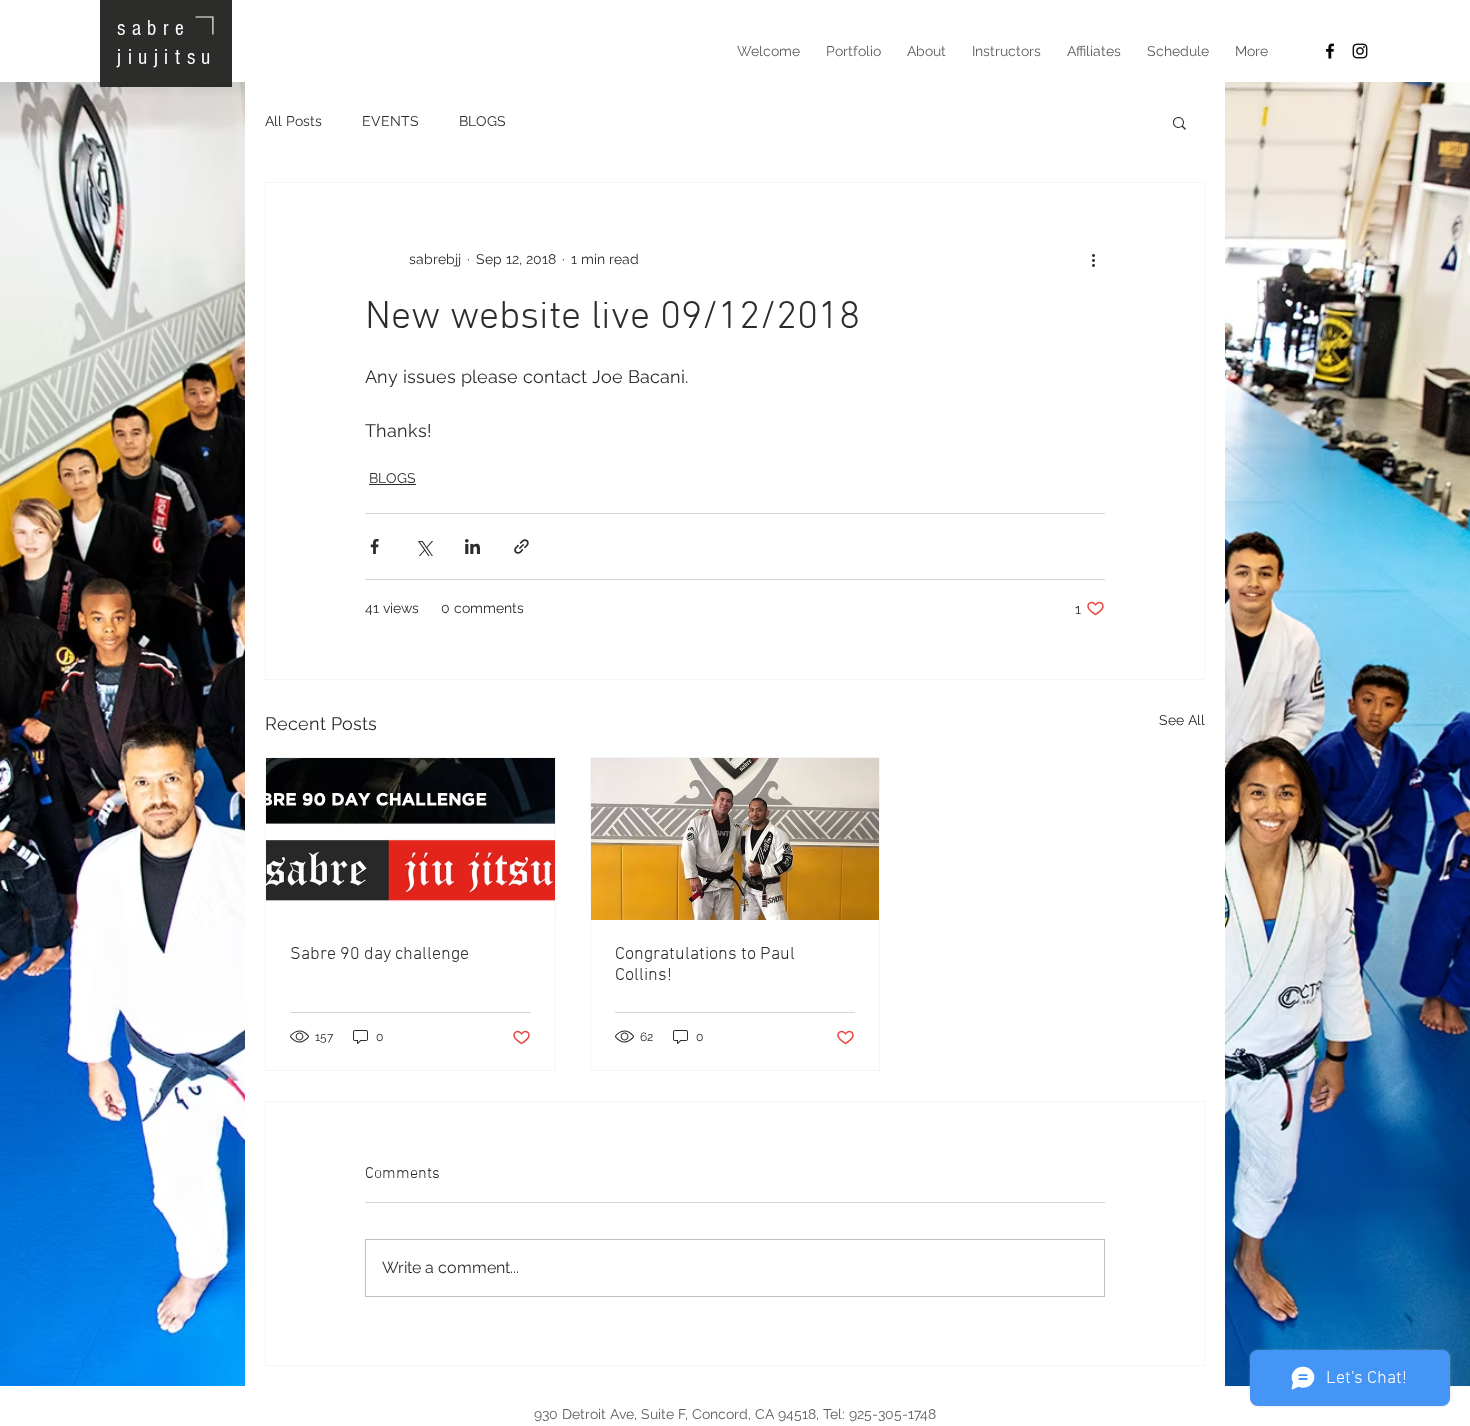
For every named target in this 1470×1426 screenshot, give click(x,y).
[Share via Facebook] (374, 546)
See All (1182, 720)
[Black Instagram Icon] (1360, 51)
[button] (1179, 122)
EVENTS (390, 121)
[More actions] (1093, 259)
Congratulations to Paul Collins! (705, 965)
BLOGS (482, 121)
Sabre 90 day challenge (379, 954)
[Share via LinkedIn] (472, 546)
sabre (154, 28)
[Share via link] (521, 546)
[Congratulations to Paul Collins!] (735, 839)
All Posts (293, 121)
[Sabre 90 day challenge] (410, 839)
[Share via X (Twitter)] (423, 546)
